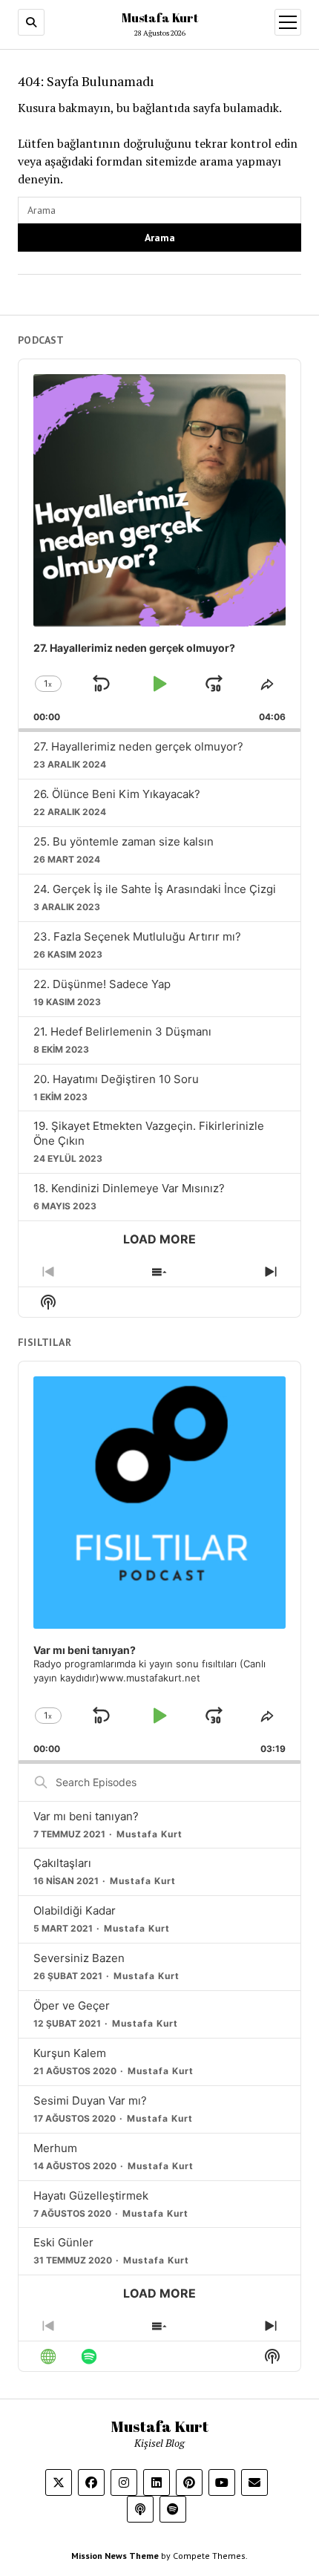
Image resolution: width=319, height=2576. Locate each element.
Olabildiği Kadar (75, 1910)
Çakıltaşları (62, 1863)
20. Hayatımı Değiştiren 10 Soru (116, 1079)
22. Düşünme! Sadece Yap (102, 984)
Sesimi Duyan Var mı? (90, 2101)
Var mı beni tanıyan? (86, 1816)
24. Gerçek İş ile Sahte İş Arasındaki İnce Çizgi (155, 889)
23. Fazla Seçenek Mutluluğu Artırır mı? (137, 936)
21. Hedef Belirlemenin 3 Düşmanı (122, 1032)
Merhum (55, 2148)
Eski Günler (63, 2242)
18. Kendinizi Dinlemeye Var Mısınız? (129, 1188)
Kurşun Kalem (70, 2053)
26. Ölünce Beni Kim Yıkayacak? (117, 794)
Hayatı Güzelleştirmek (91, 2196)
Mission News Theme (115, 2556)
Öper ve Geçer (72, 2005)
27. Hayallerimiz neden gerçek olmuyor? (138, 746)
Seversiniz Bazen (79, 1958)
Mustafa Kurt (160, 18)
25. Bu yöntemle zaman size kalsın (124, 841)
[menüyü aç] (288, 22)
